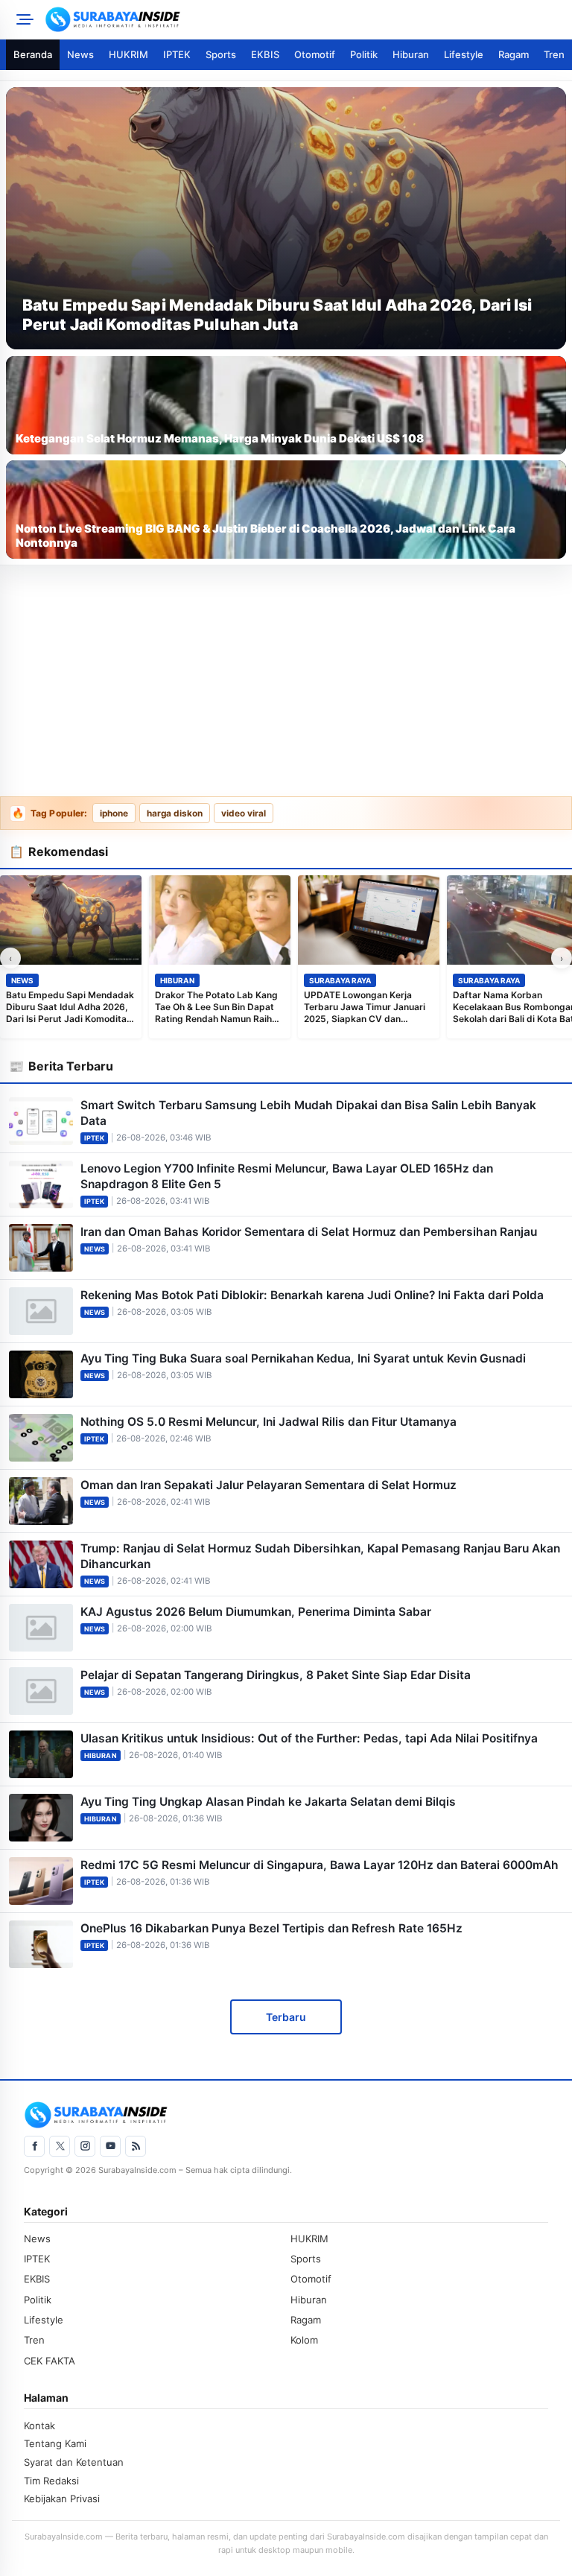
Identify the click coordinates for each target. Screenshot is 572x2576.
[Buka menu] (22, 19)
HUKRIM (128, 54)
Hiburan (411, 54)
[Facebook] (34, 2146)
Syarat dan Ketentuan (74, 2462)
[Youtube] (110, 2146)
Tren (554, 54)
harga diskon (175, 813)
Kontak (39, 2426)
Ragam (514, 54)
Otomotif (315, 54)
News (80, 54)
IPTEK (177, 54)
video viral (244, 813)
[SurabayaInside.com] (304, 19)
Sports (221, 54)
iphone (114, 813)
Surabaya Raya (340, 980)
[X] (60, 2146)
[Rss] (136, 2146)
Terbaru (286, 2017)
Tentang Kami (55, 2443)
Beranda (33, 54)
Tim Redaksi (51, 2481)
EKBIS (265, 54)
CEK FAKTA (50, 2361)
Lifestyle (464, 54)
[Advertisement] (286, 682)
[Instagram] (85, 2146)
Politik (364, 54)
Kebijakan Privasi (62, 2499)
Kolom (304, 2340)
